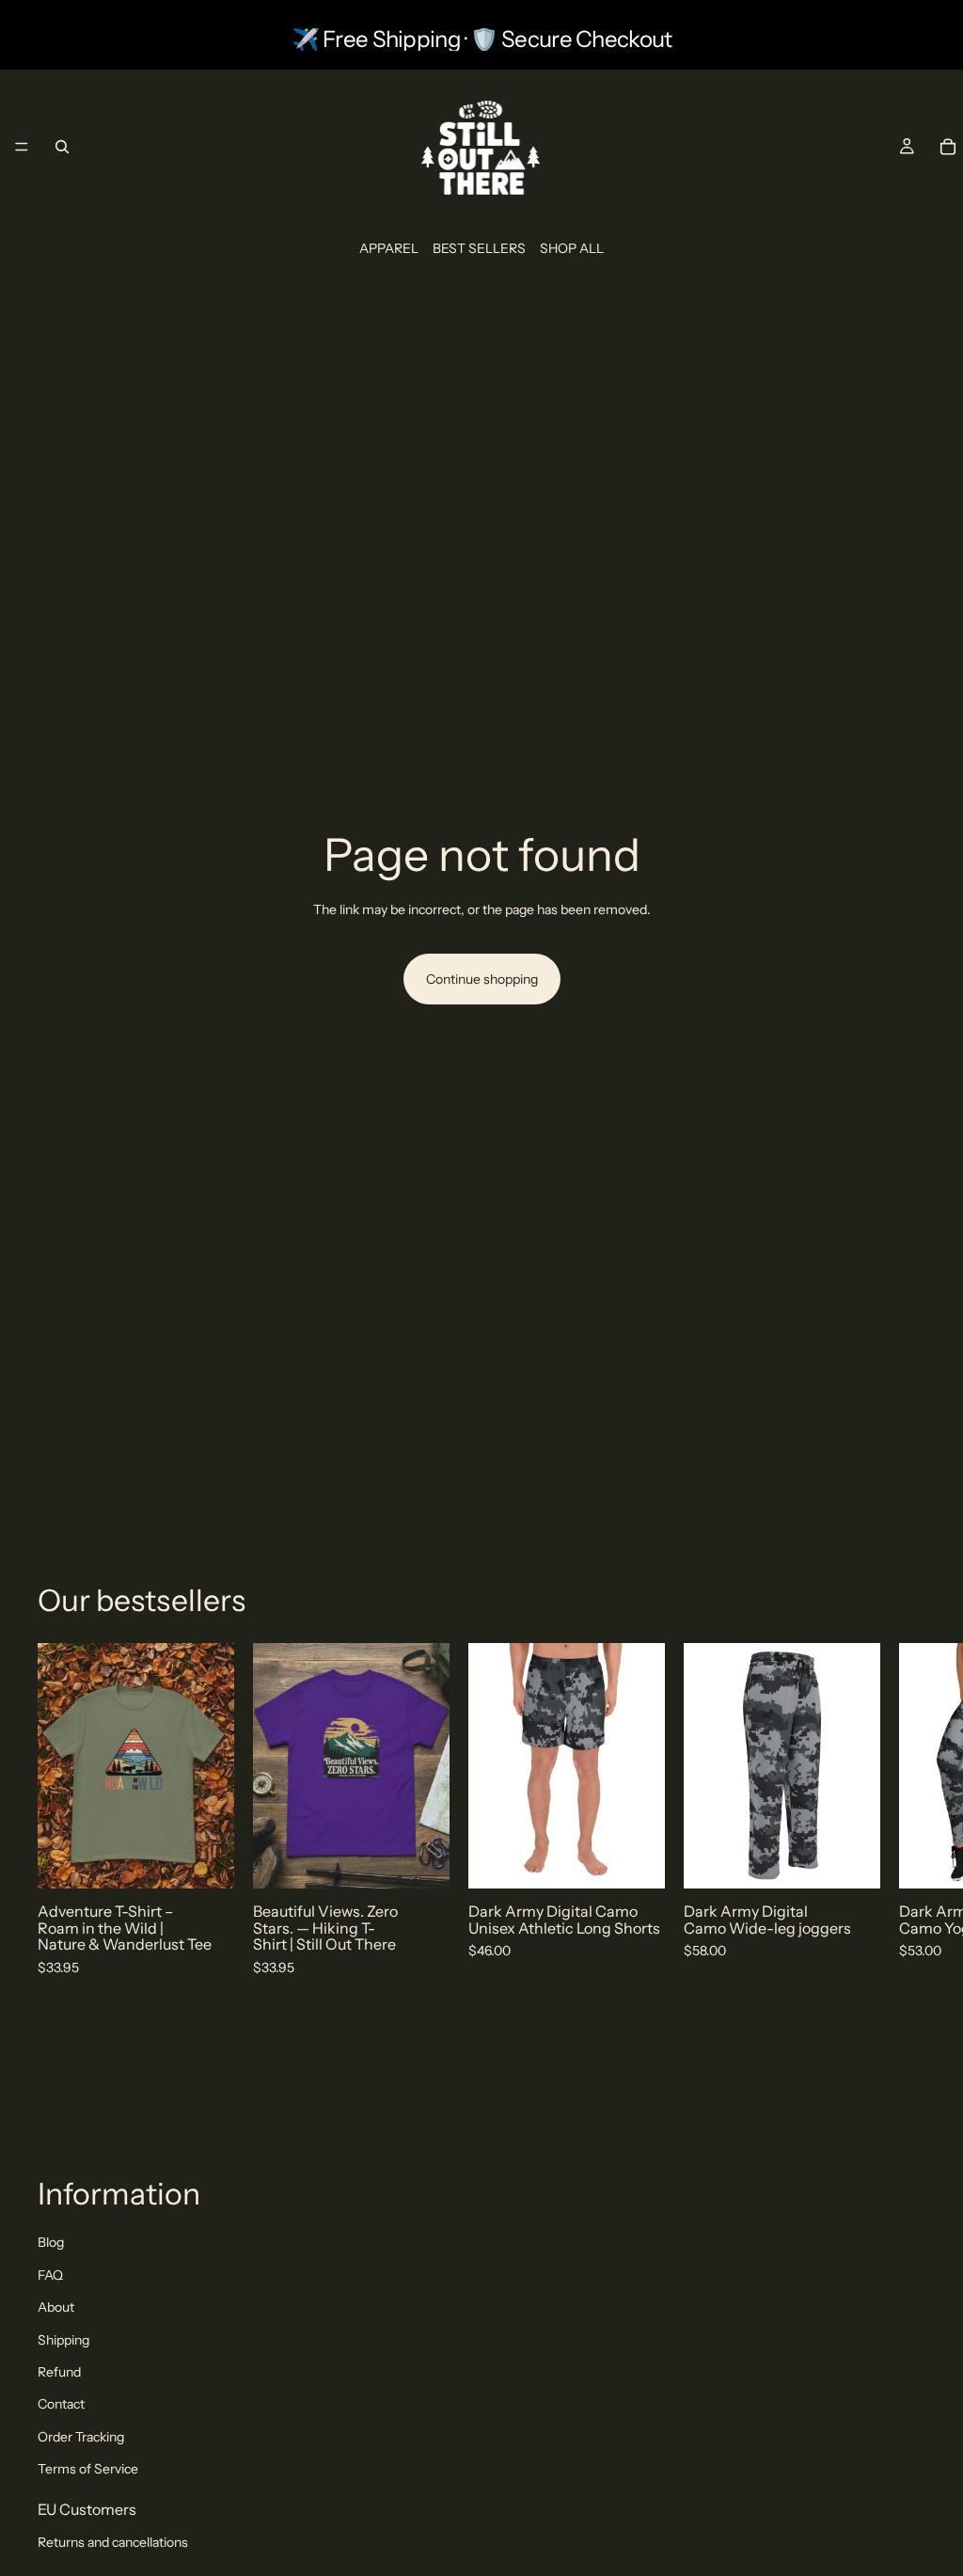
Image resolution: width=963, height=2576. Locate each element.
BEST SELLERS (479, 248)
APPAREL (389, 248)
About (56, 2307)
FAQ (50, 2275)
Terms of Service (88, 2469)
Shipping (63, 2340)
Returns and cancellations (113, 2542)
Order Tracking (81, 2437)
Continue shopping (482, 979)
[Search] (62, 147)
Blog (51, 2242)
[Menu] (22, 147)
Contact (61, 2404)
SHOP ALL (572, 248)
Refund (59, 2372)
